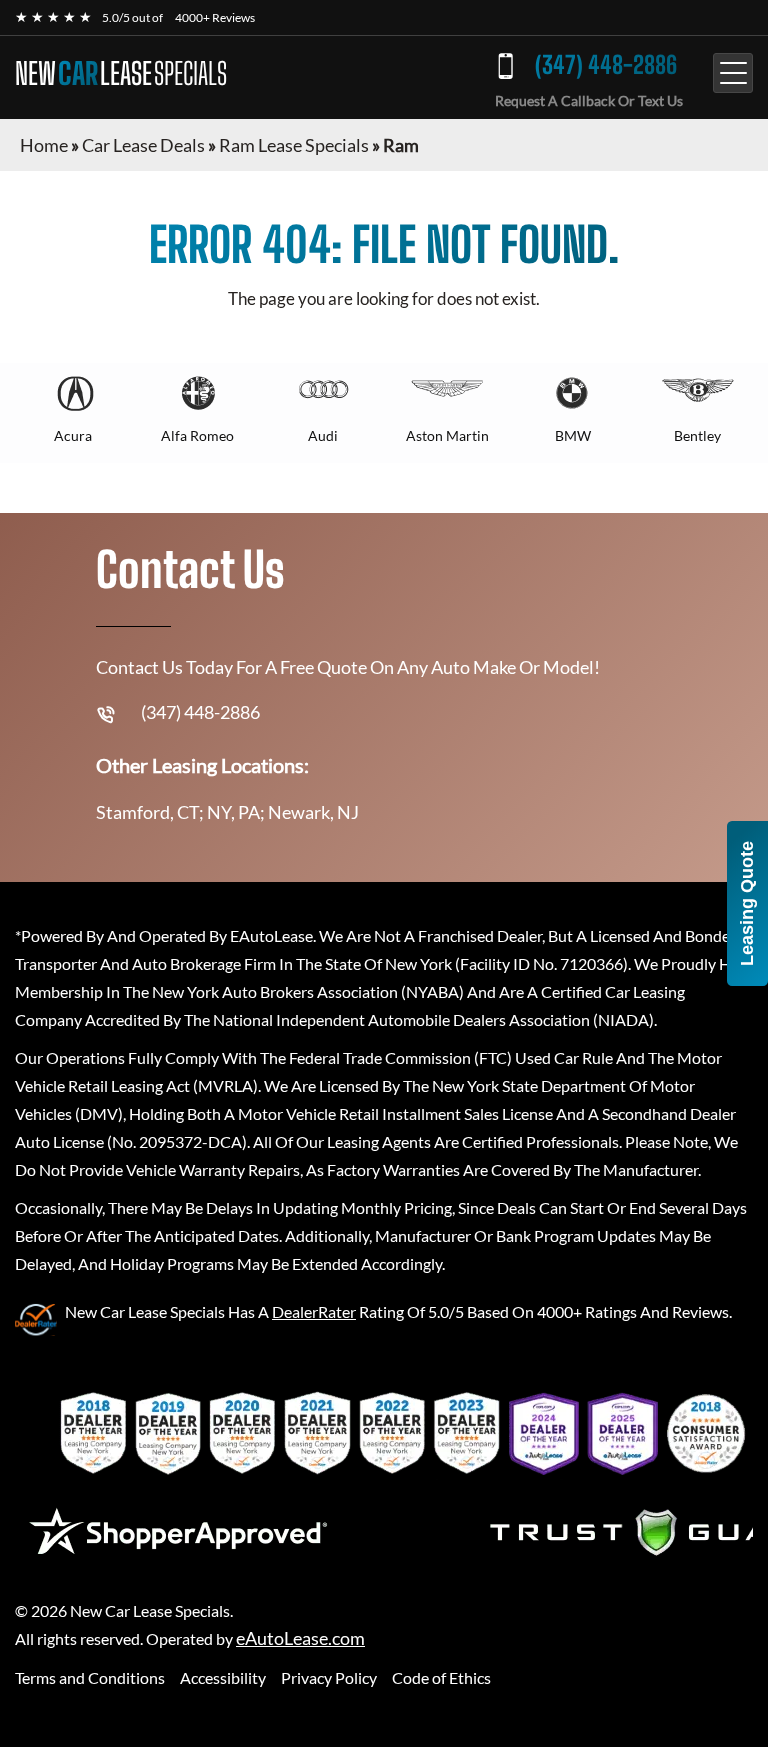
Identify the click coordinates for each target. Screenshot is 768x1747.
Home (44, 145)
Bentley (697, 435)
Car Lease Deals (143, 145)
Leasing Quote (747, 903)
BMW (573, 435)
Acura (73, 435)
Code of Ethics (441, 1677)
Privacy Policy (329, 1677)
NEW (121, 73)
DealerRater (314, 1311)
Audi (323, 435)
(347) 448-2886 (606, 64)
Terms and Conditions (90, 1677)
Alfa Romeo (197, 435)
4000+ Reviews (215, 17)
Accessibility (223, 1677)
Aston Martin (447, 435)
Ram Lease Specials (294, 145)
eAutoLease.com (300, 1638)
